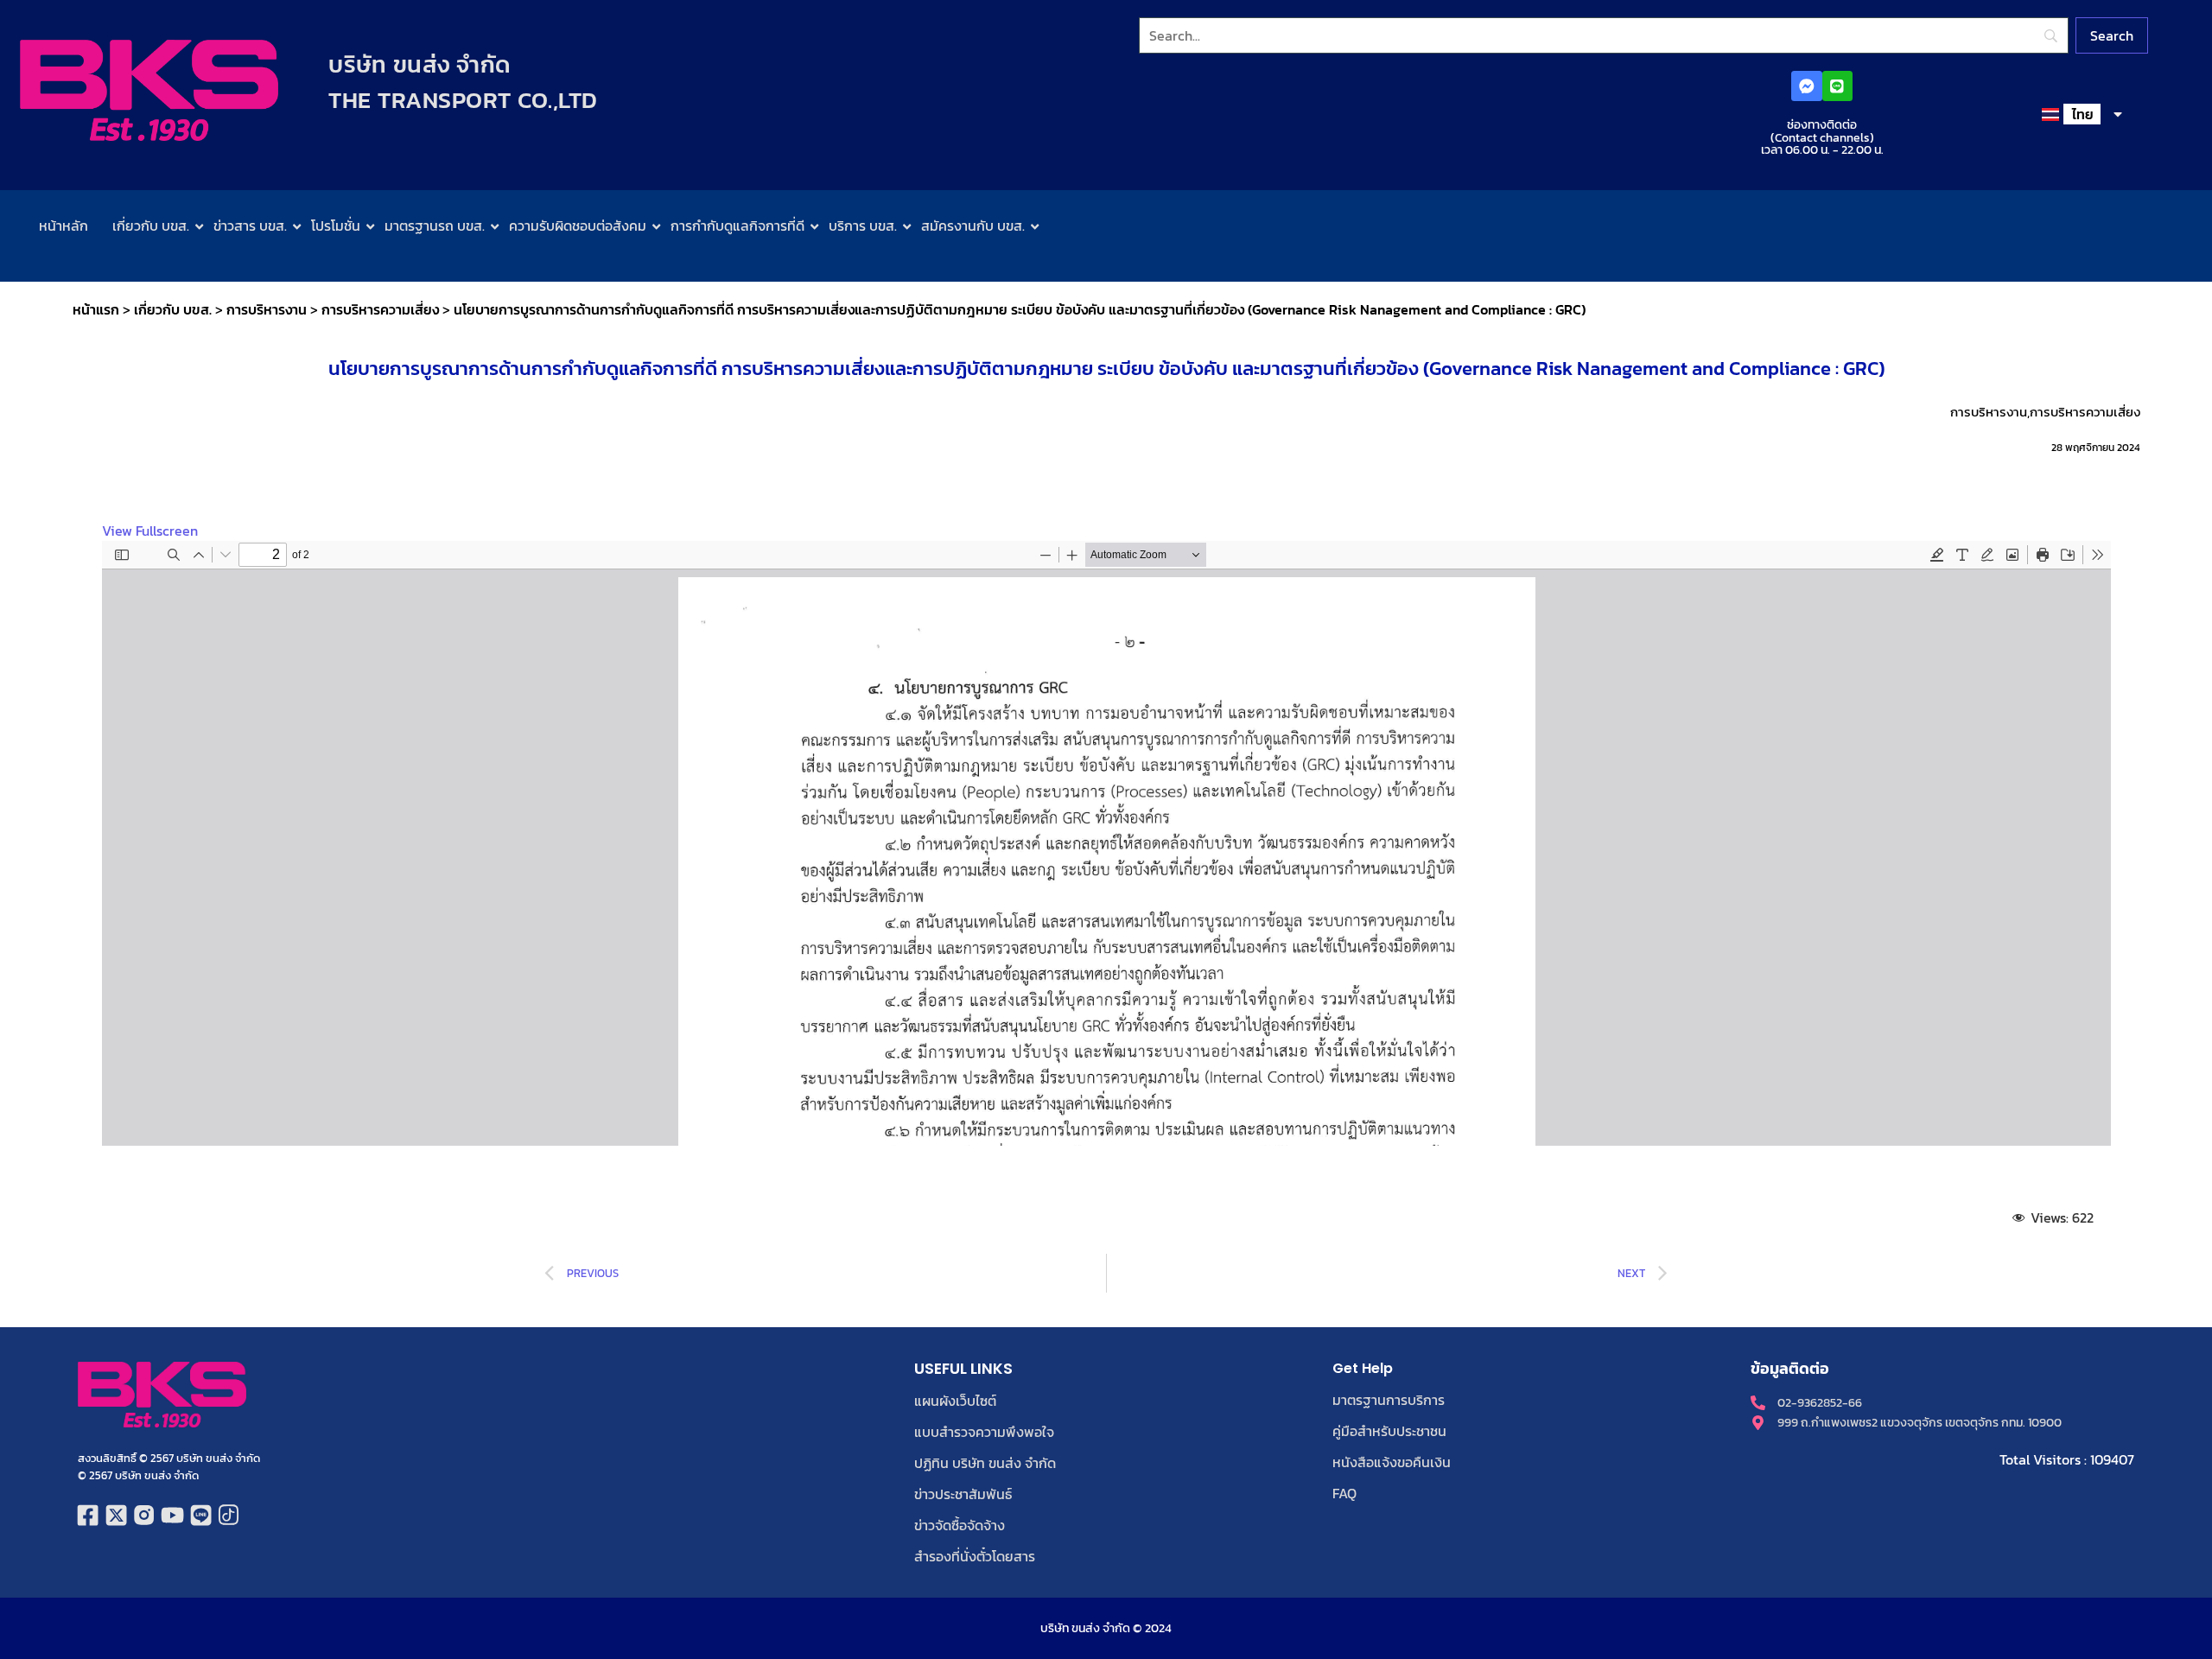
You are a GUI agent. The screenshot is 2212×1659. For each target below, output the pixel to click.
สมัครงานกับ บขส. (973, 226)
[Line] (1837, 86)
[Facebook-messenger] (1806, 86)
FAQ (1344, 1493)
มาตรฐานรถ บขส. (435, 226)
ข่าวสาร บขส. (250, 226)
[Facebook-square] (88, 1515)
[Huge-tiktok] (229, 1515)
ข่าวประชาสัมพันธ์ (963, 1494)
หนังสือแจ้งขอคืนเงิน (1392, 1462)
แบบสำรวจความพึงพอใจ (984, 1432)
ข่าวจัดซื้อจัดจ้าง (960, 1525)
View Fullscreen (150, 531)
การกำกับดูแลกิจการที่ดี (737, 226)
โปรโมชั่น (336, 226)
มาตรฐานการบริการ (1389, 1400)
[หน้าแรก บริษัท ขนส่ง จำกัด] (149, 90)
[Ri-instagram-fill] (145, 1515)
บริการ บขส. (863, 226)
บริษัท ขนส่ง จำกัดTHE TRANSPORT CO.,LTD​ (463, 82)
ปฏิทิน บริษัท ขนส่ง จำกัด (985, 1463)
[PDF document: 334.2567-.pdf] (1106, 843)
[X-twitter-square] (116, 1515)
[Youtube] (172, 1515)
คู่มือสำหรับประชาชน (1389, 1431)
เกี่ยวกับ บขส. (151, 226)
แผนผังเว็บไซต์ (955, 1401)
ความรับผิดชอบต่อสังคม (578, 226)
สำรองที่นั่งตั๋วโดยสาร (975, 1556)
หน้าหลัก (64, 226)
